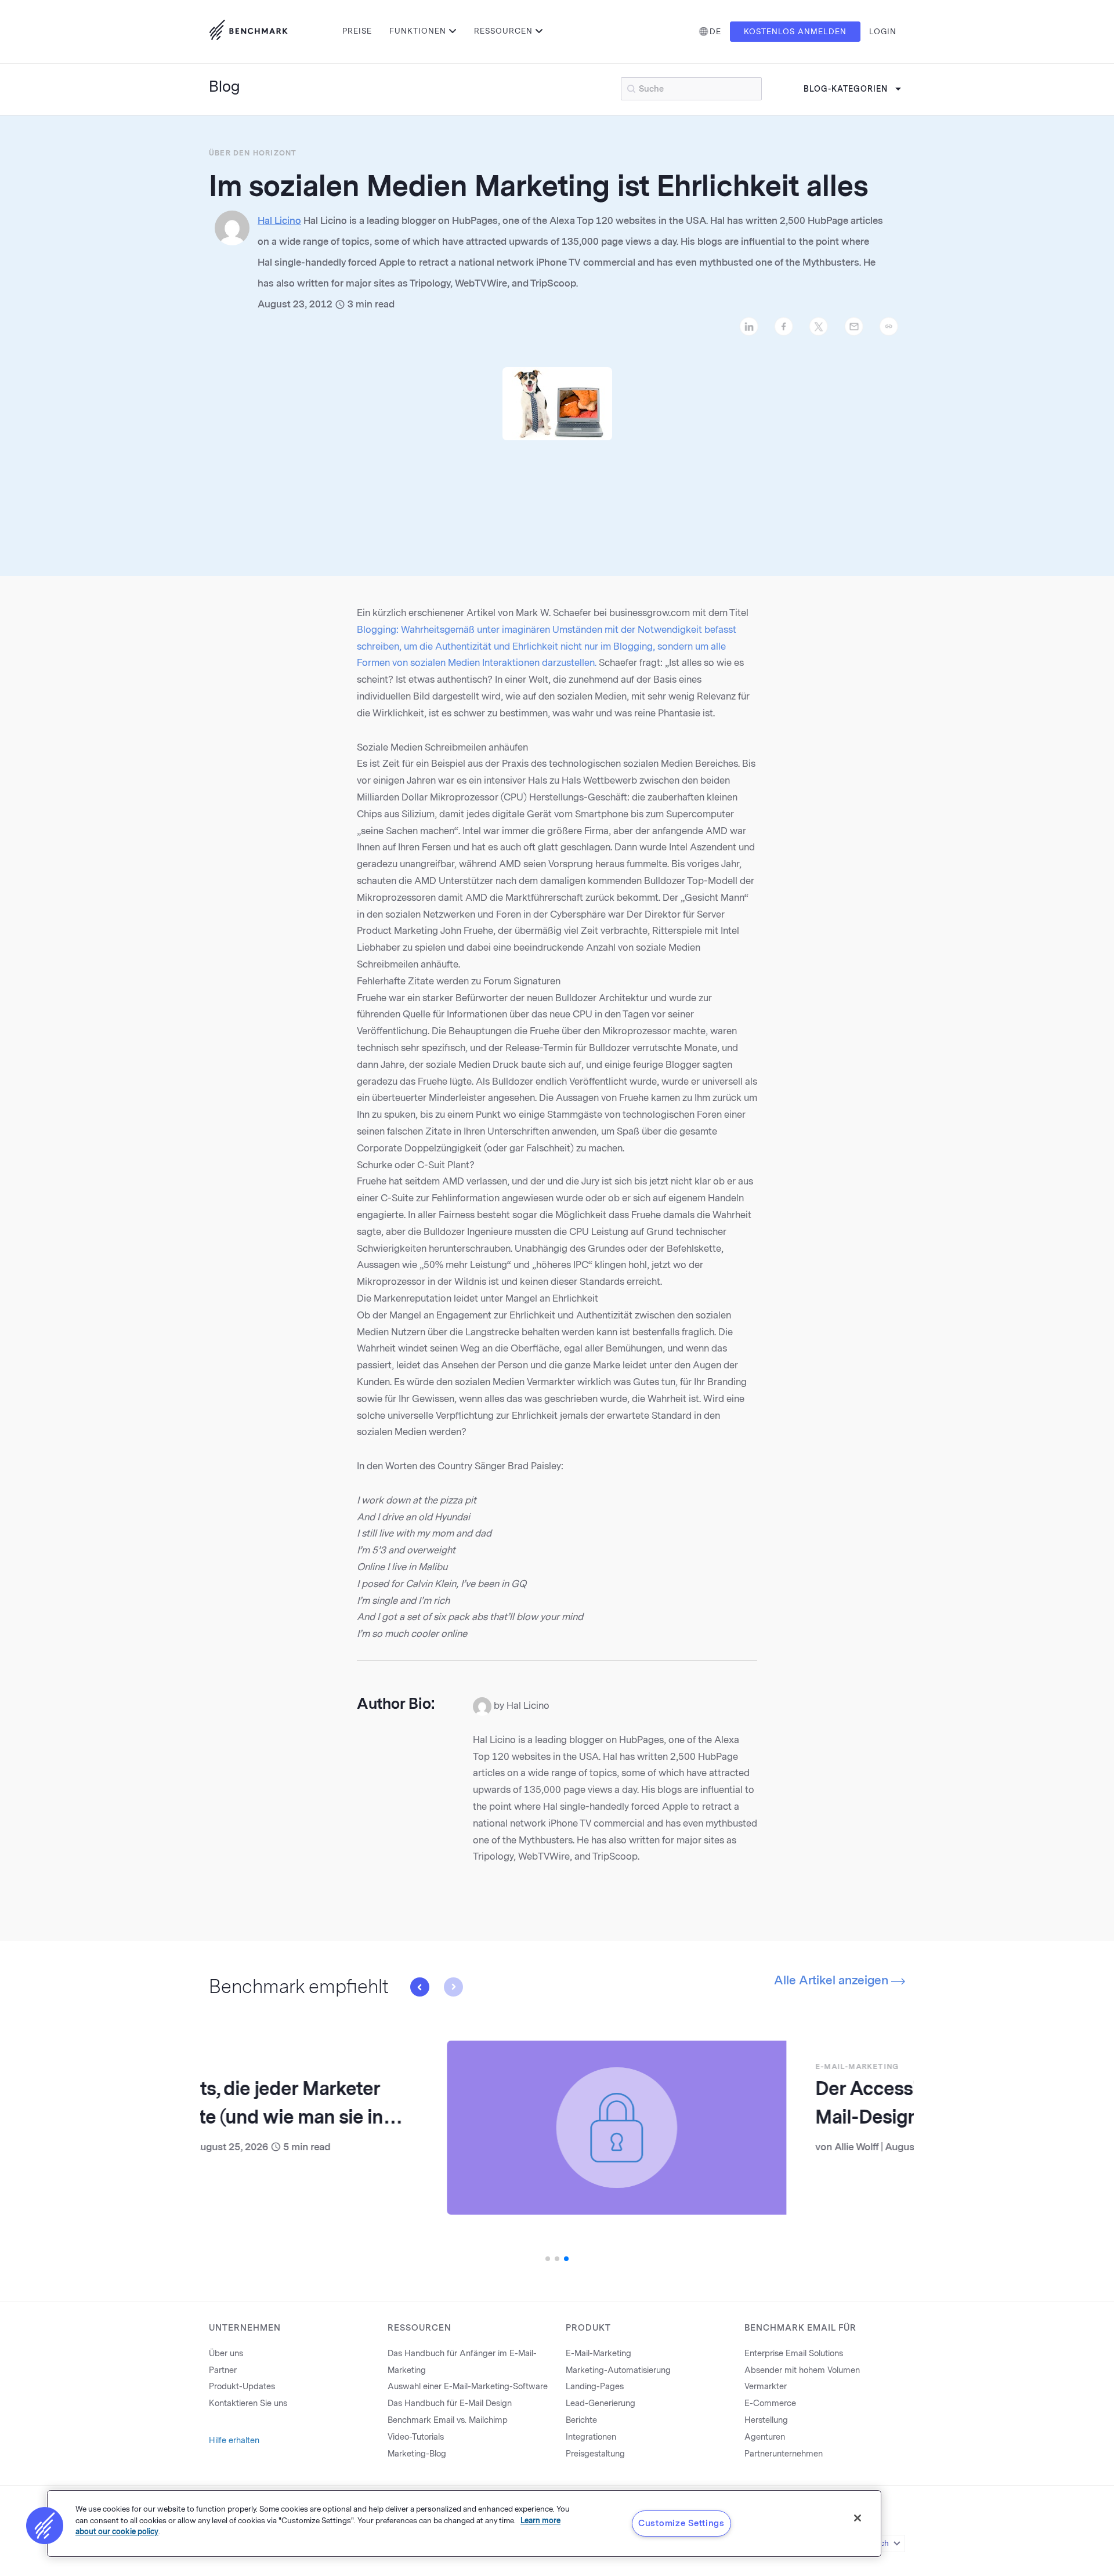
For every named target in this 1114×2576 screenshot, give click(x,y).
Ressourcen (503, 31)
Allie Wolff (619, 2147)
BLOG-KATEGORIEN (846, 89)
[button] (419, 1987)
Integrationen (591, 2437)
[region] (464, 2524)
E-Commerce (770, 2403)
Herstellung (766, 2420)
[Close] (858, 2518)
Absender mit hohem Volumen (802, 2370)
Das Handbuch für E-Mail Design (450, 2403)
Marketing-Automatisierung (618, 2370)
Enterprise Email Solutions (794, 2354)
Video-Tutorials (416, 2437)
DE (715, 32)
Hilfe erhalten (234, 2441)
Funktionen (418, 31)
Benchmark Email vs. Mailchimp (448, 2420)
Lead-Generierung (601, 2403)
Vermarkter (766, 2387)
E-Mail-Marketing (619, 2067)
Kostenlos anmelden (795, 32)
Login (883, 32)
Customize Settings (681, 2523)
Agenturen (765, 2437)
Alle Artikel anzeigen (833, 1980)
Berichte (581, 2420)
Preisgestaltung (595, 2454)
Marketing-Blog (417, 2454)
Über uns (226, 2354)
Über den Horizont (253, 153)
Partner (223, 2370)
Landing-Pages (595, 2387)
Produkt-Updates (242, 2387)
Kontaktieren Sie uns (248, 2403)
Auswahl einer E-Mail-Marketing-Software (468, 2387)
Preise (357, 31)
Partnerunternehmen (784, 2454)
